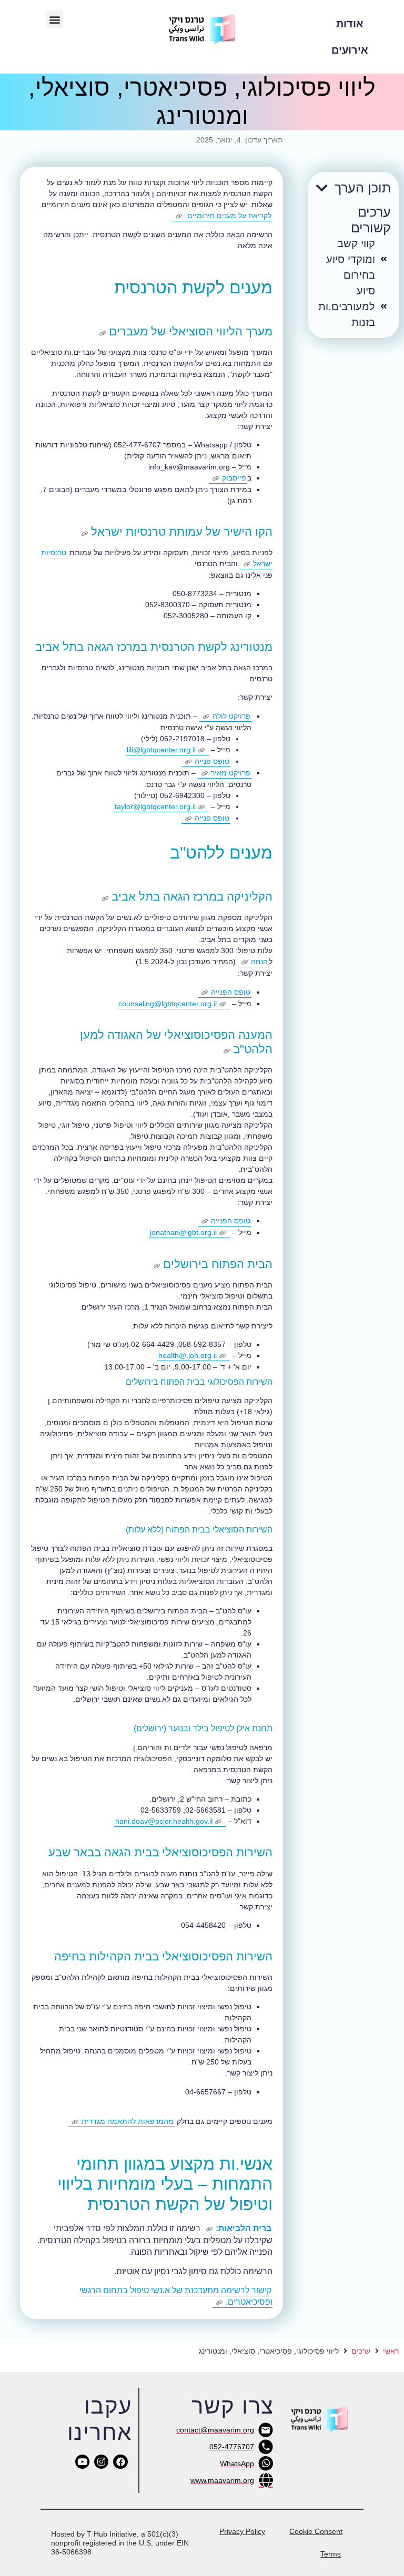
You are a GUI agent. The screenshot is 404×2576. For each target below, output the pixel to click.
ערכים (361, 2351)
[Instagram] (101, 2462)
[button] (54, 19)
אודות (350, 24)
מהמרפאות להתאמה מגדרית (128, 2121)
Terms (331, 2554)
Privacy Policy (242, 2531)
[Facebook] (120, 2462)
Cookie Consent (316, 2531)
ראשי (391, 2351)
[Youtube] (82, 2462)
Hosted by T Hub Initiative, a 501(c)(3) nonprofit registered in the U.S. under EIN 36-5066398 (120, 2543)
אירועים (350, 50)
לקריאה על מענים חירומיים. (228, 216)
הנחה (259, 962)
